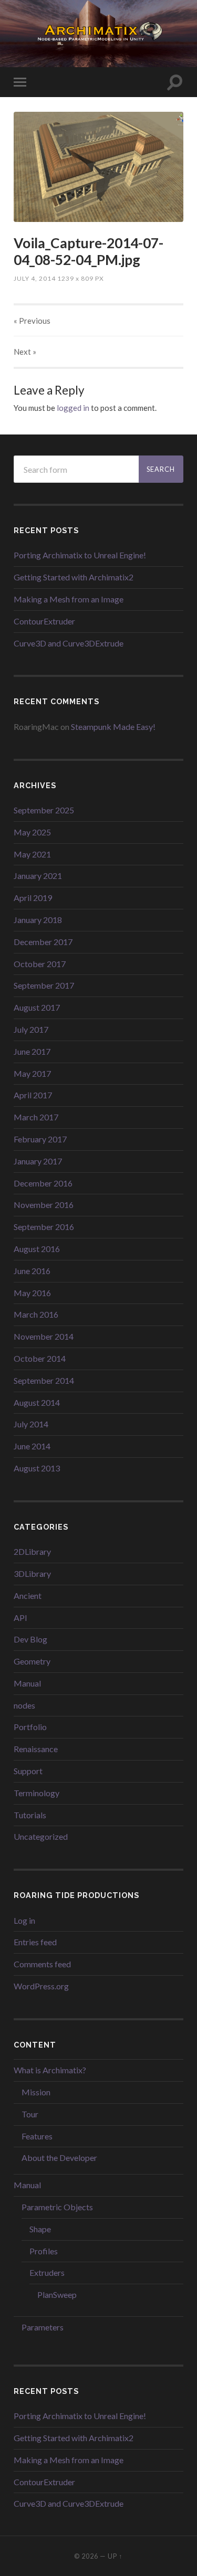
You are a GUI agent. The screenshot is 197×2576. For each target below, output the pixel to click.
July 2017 (31, 1029)
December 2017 (43, 942)
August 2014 (37, 1402)
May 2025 (32, 832)
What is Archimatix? (50, 2070)
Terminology (37, 1793)
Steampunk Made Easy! (113, 727)
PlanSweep (57, 2294)
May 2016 (32, 1293)
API (20, 1618)
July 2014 (31, 1424)
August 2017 (37, 1007)
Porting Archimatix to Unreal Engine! (80, 555)
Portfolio (30, 1727)
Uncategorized (41, 1836)
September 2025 (44, 810)
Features (37, 2136)
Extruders (47, 2272)
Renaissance (36, 1749)
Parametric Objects (57, 2207)
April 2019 (33, 898)
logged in (73, 408)
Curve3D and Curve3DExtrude (69, 643)
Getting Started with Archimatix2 (74, 577)
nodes (24, 1705)
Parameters (43, 2327)
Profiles (44, 2251)
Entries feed (35, 1942)
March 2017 (36, 1117)
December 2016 (43, 1183)
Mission (36, 2092)
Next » (25, 352)
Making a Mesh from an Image (69, 599)
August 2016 (37, 1249)
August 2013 (37, 1468)
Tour (30, 2114)
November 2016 (44, 1205)
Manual (27, 1683)
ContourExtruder (44, 621)
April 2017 (33, 1095)
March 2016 (36, 1314)
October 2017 (40, 964)
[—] (98, 33)
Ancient (28, 1596)
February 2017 (40, 1139)
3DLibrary (32, 1573)
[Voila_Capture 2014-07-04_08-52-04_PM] (98, 167)
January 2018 (38, 920)
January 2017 (38, 1161)
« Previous (32, 321)
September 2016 (44, 1227)
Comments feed (42, 1964)
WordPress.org (41, 1986)
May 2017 (32, 1073)
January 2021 (38, 876)
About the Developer (59, 2158)
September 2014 (44, 1380)
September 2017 (44, 985)
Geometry (32, 1661)
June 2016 (32, 1271)
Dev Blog (30, 1639)
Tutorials (30, 1815)
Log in (24, 1920)
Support (28, 1771)
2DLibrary (32, 1551)
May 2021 (32, 854)
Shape (40, 2229)
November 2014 (44, 1336)
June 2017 (32, 1051)
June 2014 (32, 1446)
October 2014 (40, 1358)
